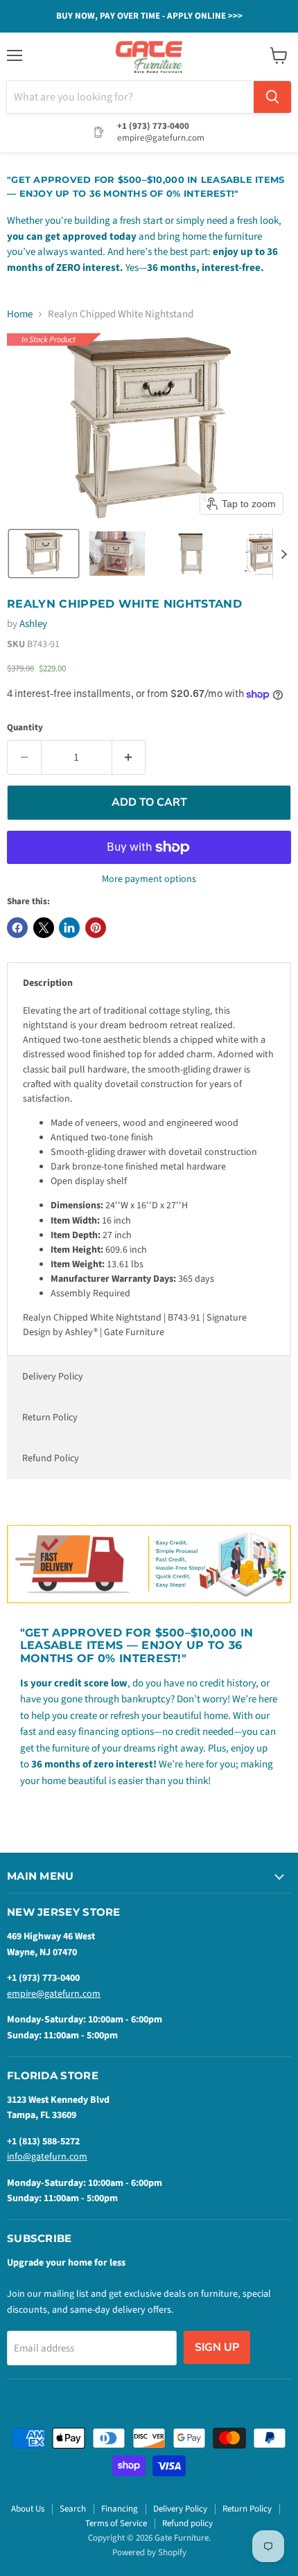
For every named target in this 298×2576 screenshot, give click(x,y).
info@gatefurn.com (47, 2157)
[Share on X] (44, 928)
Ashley (33, 624)
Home (20, 314)
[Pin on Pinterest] (96, 928)
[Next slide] (283, 554)
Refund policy (187, 2523)
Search (73, 2509)
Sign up (217, 2347)
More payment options (149, 879)
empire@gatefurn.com (54, 1994)
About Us (28, 2509)
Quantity (25, 728)
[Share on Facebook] (17, 928)
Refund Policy (51, 1458)
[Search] (272, 97)
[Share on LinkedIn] (69, 928)
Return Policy (50, 1418)
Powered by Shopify (149, 2552)
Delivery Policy (53, 1377)
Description (48, 983)
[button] (44, 554)
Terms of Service (116, 2523)
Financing (120, 2509)
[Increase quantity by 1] (129, 757)
